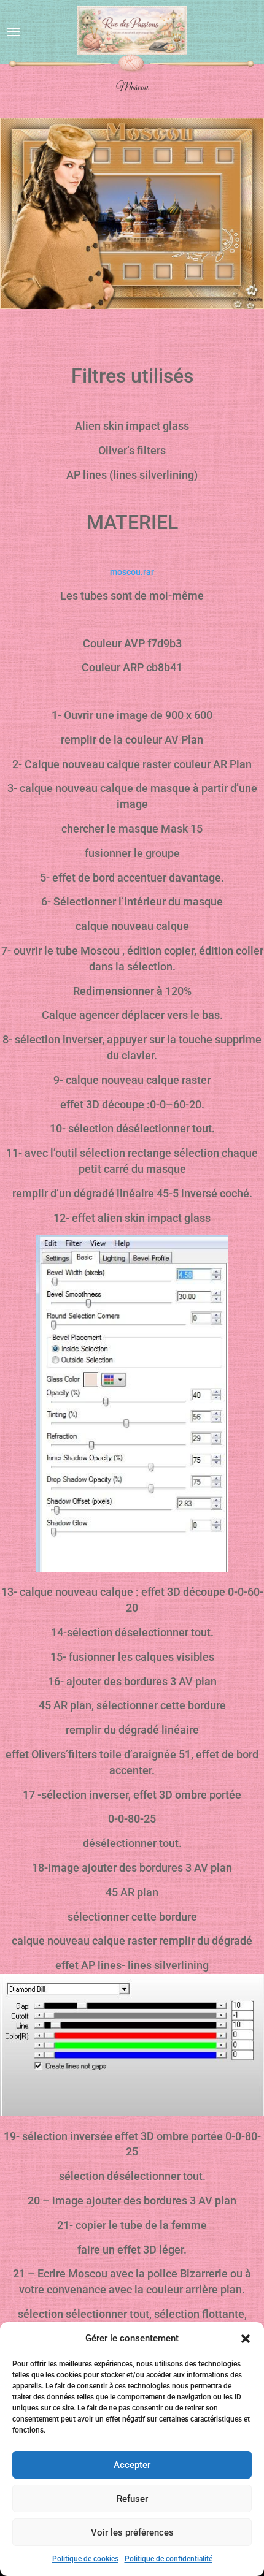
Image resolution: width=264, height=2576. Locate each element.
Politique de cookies (85, 2559)
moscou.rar (132, 572)
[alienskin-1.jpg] (132, 1569)
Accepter (132, 2465)
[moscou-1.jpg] (132, 306)
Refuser (132, 2499)
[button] (246, 2339)
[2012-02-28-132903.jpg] (132, 2113)
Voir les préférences (132, 2532)
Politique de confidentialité (169, 2559)
